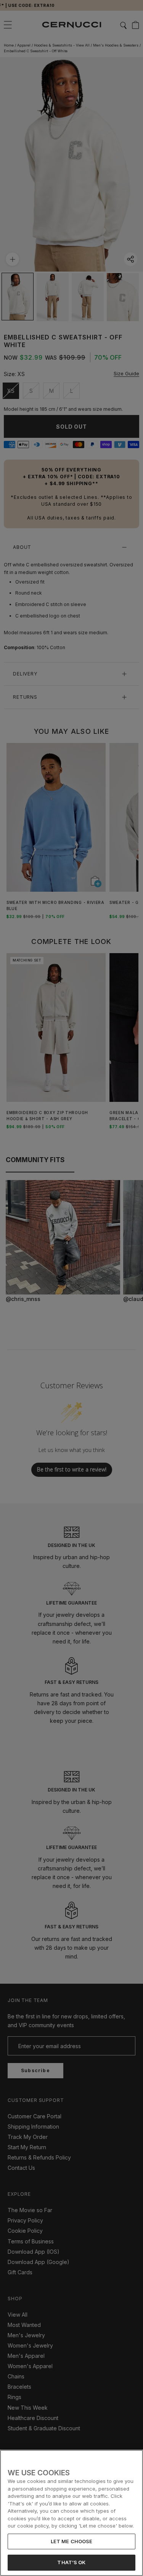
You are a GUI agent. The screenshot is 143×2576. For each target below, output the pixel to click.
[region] (71, 2513)
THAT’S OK (71, 2562)
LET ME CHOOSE (72, 2541)
